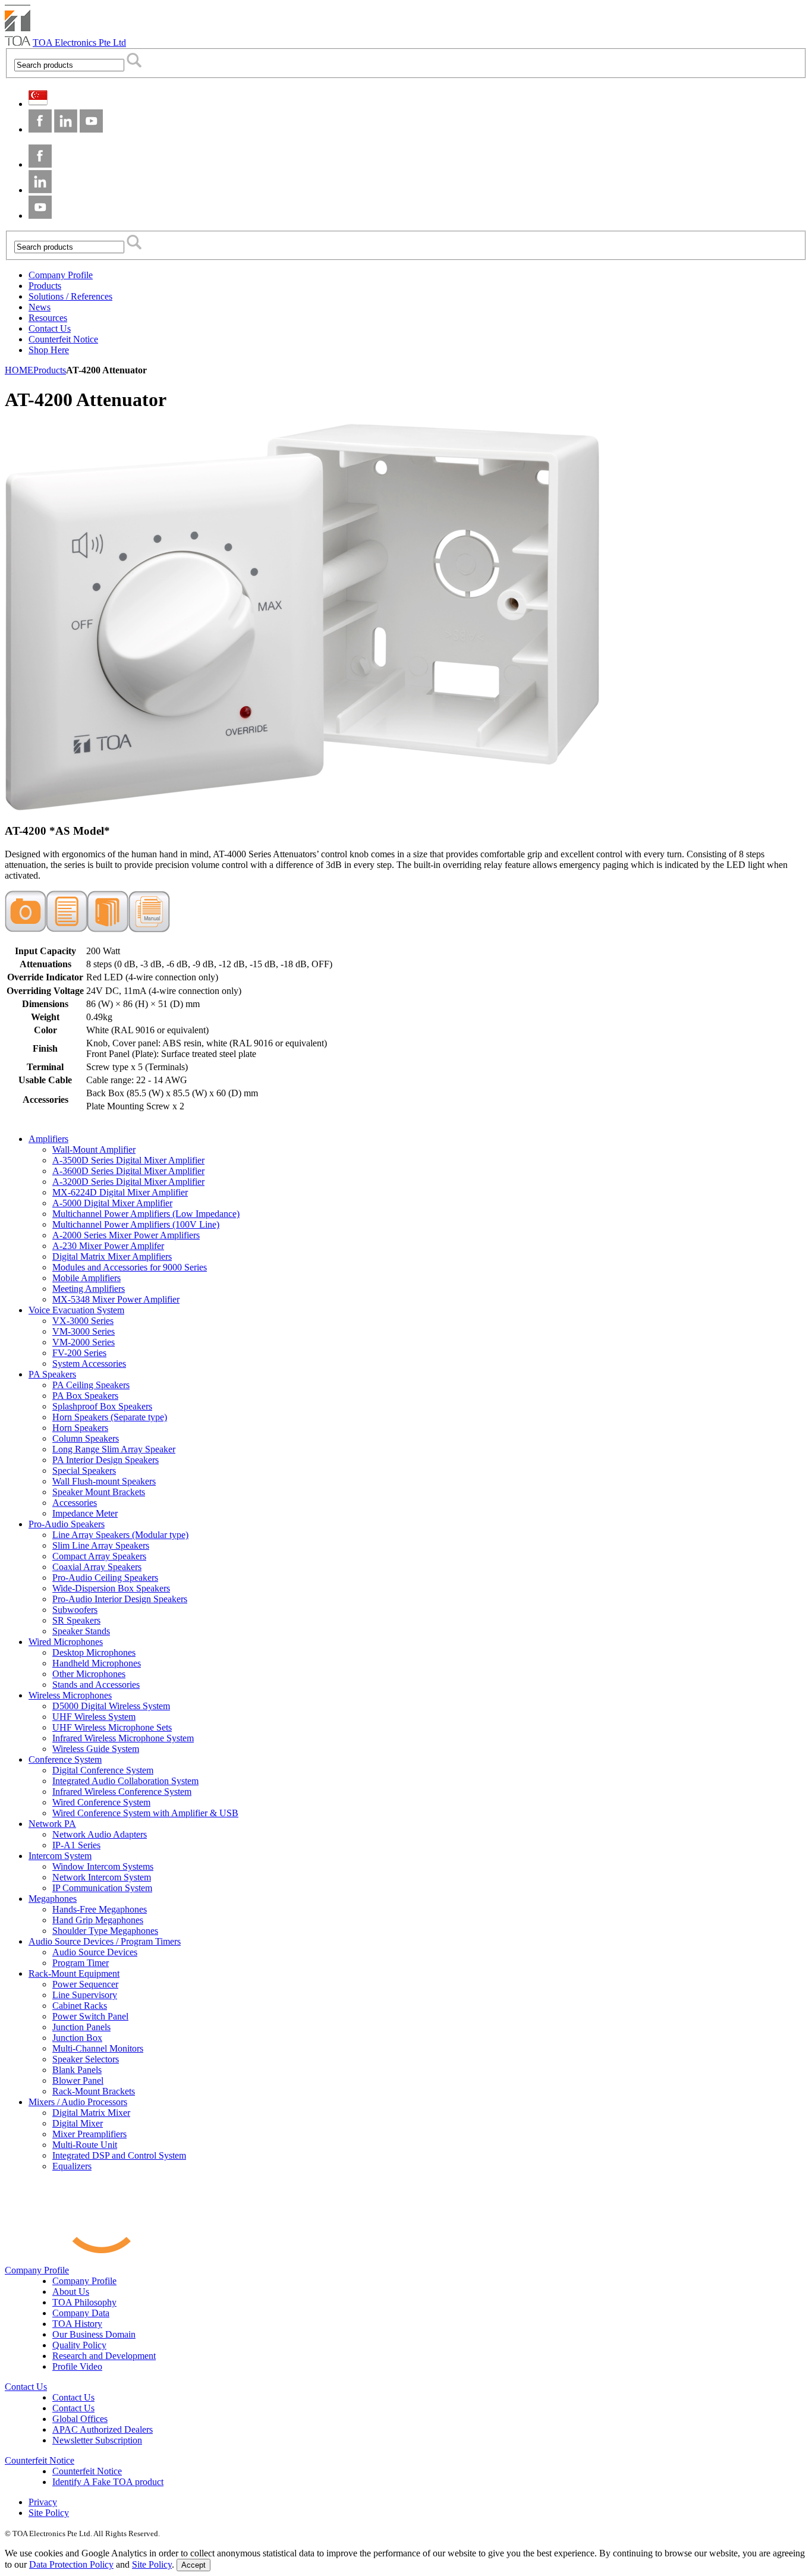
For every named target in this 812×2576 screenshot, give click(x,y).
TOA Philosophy (84, 2302)
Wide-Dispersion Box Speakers (111, 1588)
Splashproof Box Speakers (102, 1406)
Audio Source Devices (95, 1952)
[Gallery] (26, 929)
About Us (71, 2292)
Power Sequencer (85, 1984)
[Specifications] (67, 929)
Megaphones (53, 1899)
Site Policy (49, 2513)
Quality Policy (79, 2345)
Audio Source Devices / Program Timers (105, 1941)
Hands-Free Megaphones (100, 1909)
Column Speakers (86, 1438)
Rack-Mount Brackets (94, 2091)
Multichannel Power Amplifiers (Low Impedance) (146, 1214)
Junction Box (77, 2038)
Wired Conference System (101, 1802)
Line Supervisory (85, 1995)
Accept (193, 2565)
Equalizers (72, 2166)
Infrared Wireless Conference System (122, 1792)
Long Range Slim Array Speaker (114, 1449)
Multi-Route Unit (85, 2145)
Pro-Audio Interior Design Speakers (120, 1599)
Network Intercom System (102, 1877)
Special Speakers (84, 1471)
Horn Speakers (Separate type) (110, 1417)
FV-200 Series (79, 1353)
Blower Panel (78, 2080)
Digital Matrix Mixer (91, 2113)
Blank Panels (77, 2070)
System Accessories (89, 1364)
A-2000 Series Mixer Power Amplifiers (126, 1235)
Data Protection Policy (71, 2564)
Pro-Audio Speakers (67, 1524)
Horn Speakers (80, 1428)
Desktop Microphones (94, 1652)
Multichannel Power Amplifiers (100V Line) (136, 1224)
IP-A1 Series (76, 1845)
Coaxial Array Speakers (97, 1567)
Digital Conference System (103, 1770)
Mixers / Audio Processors (78, 2102)
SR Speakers (76, 1620)
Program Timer (81, 1963)
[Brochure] (108, 929)
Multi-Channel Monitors (98, 2048)
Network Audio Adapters (100, 1834)
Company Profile (37, 2270)
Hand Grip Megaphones (98, 1920)
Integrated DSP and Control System (119, 2155)
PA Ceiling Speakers (91, 1385)
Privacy (43, 2502)
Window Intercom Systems (103, 1866)
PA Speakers (52, 1374)
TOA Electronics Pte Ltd (79, 43)
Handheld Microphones (97, 1663)
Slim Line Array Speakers (101, 1545)
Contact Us (26, 2387)
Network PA (52, 1824)
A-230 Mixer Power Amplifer (108, 1246)
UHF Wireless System (94, 1717)
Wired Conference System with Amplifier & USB (145, 1813)
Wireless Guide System (96, 1749)
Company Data (81, 2313)
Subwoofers (75, 1610)
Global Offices (80, 2419)
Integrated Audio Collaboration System (125, 1781)
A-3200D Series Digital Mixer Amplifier (128, 1182)
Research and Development (104, 2356)
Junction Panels (81, 2027)
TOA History (77, 2324)
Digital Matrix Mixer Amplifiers (112, 1256)
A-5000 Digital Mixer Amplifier (112, 1203)
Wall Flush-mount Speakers (104, 1481)
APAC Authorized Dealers (103, 2429)
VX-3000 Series (83, 1321)
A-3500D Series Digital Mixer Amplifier (128, 1160)
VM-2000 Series (84, 1342)
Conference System (65, 1759)
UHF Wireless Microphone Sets (112, 1727)
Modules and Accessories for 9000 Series (130, 1267)
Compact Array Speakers (99, 1556)
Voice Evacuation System (76, 1310)
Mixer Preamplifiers (89, 2134)
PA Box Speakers (85, 1396)
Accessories (75, 1503)
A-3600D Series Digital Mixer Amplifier (128, 1171)
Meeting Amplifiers (89, 1289)
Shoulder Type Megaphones (105, 1931)
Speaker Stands (81, 1631)
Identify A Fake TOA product (108, 2482)
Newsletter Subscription (97, 2440)
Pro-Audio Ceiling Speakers (105, 1578)
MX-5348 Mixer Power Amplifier (116, 1299)
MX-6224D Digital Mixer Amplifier (120, 1192)
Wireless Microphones (70, 1695)
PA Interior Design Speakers (106, 1460)
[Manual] (149, 929)
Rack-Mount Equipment (74, 1973)
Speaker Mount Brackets (99, 1492)
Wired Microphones (66, 1642)
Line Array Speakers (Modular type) (120, 1535)
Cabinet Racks (80, 2006)
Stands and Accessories (96, 1685)
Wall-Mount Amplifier (94, 1149)
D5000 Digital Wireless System (111, 1706)
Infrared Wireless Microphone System (123, 1738)
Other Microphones (89, 1674)
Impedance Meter (85, 1513)
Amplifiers (48, 1139)
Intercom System (60, 1856)
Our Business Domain (94, 2334)
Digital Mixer (78, 2123)
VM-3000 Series (84, 1331)
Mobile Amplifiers (86, 1278)
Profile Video (77, 2366)
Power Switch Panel (90, 2016)
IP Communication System (102, 1888)
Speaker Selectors (86, 2059)
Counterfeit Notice (40, 2460)
